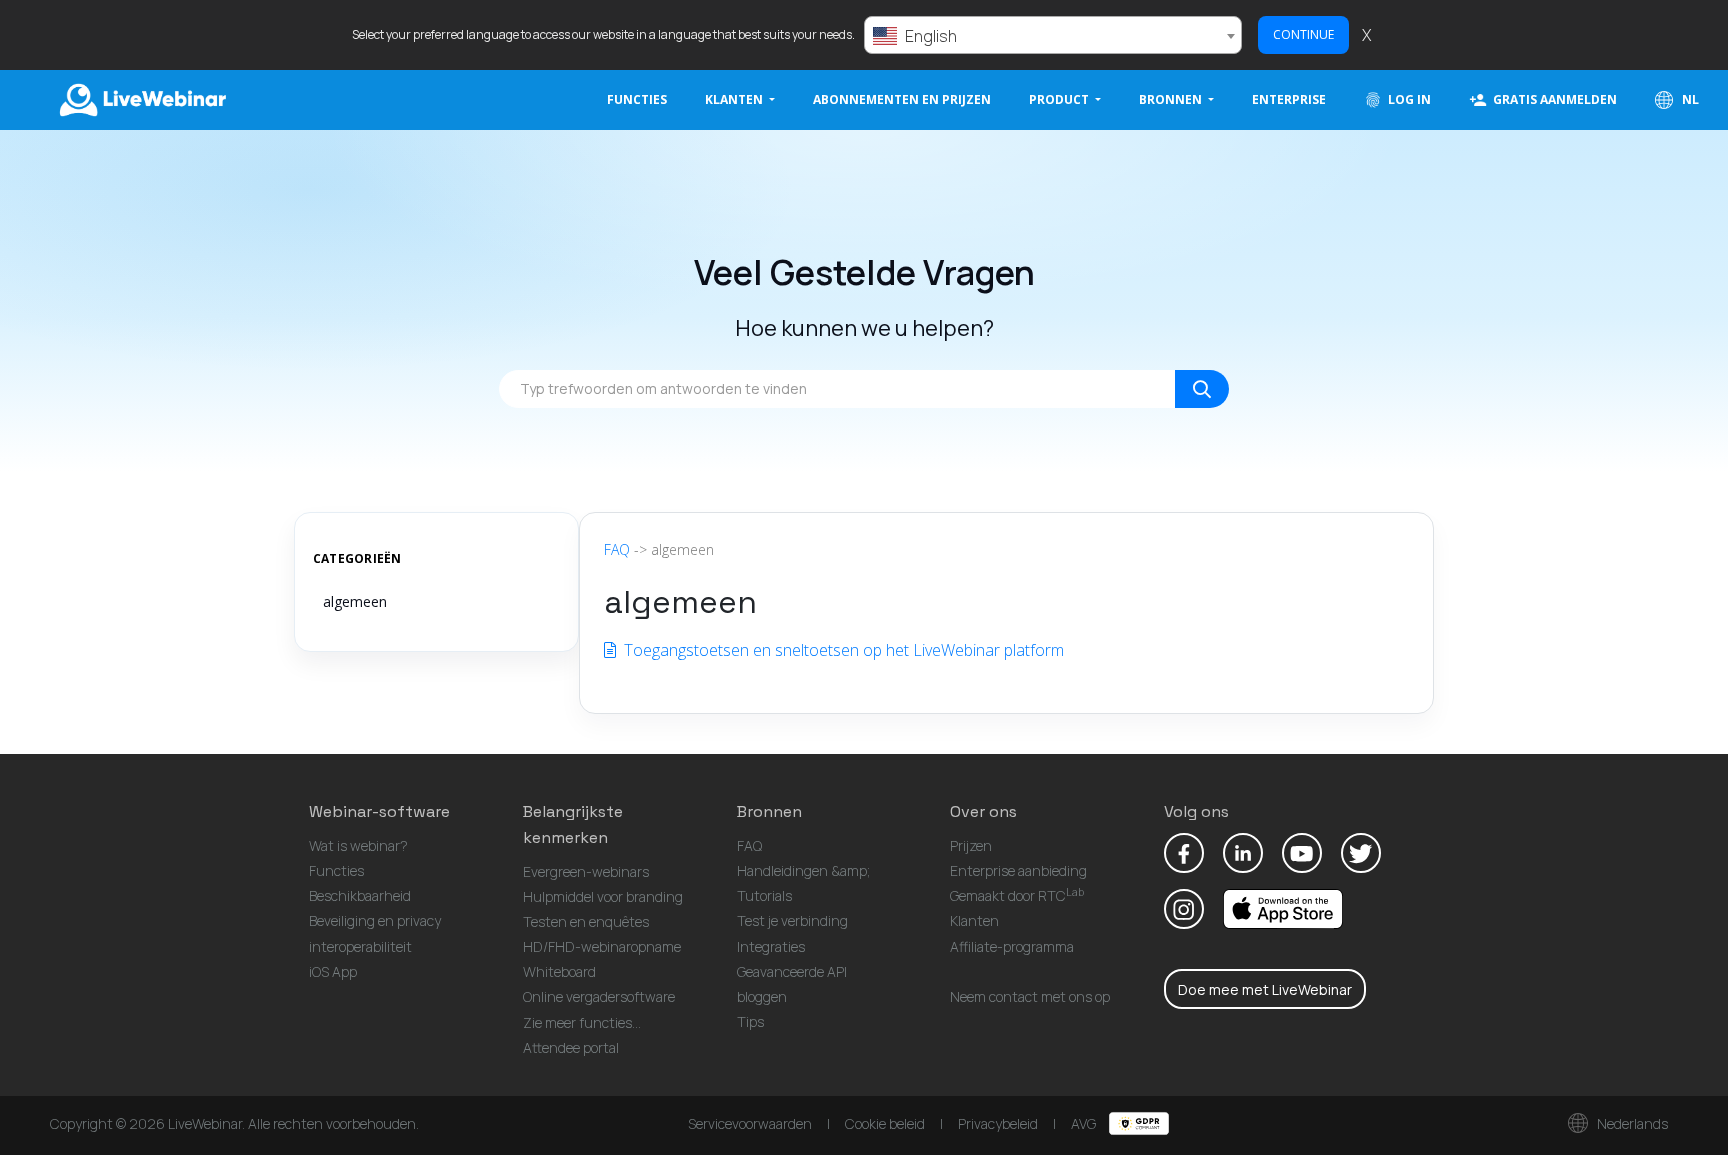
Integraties (771, 946)
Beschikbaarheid (360, 895)
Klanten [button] (735, 99)
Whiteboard (559, 971)
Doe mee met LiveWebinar (1265, 989)
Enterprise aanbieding (1018, 870)
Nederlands (1631, 1123)
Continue (1303, 34)
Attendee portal (571, 1047)
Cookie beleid (885, 1123)
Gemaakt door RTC (1017, 895)
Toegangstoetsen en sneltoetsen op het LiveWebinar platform (842, 650)
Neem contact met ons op (1030, 996)
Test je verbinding (792, 920)
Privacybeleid (998, 1123)
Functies (637, 99)
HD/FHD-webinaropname (602, 946)
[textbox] (1053, 36)
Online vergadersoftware (599, 996)
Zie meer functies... (582, 1022)
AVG (1085, 1123)
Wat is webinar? (358, 845)
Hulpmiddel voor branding (603, 896)
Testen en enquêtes (586, 921)
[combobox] (1053, 35)
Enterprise (1289, 99)
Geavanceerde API (792, 971)
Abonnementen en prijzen (902, 99)
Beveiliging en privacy (375, 920)
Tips (750, 1021)
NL (1689, 99)
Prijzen (971, 845)
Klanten (974, 920)
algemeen (355, 601)
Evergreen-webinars (586, 871)
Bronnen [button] (1172, 99)
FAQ (617, 549)
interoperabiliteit (360, 946)
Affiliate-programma (1012, 946)
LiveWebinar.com (141, 100)
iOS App (333, 971)
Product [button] (1060, 99)
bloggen (762, 996)
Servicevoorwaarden (750, 1123)
